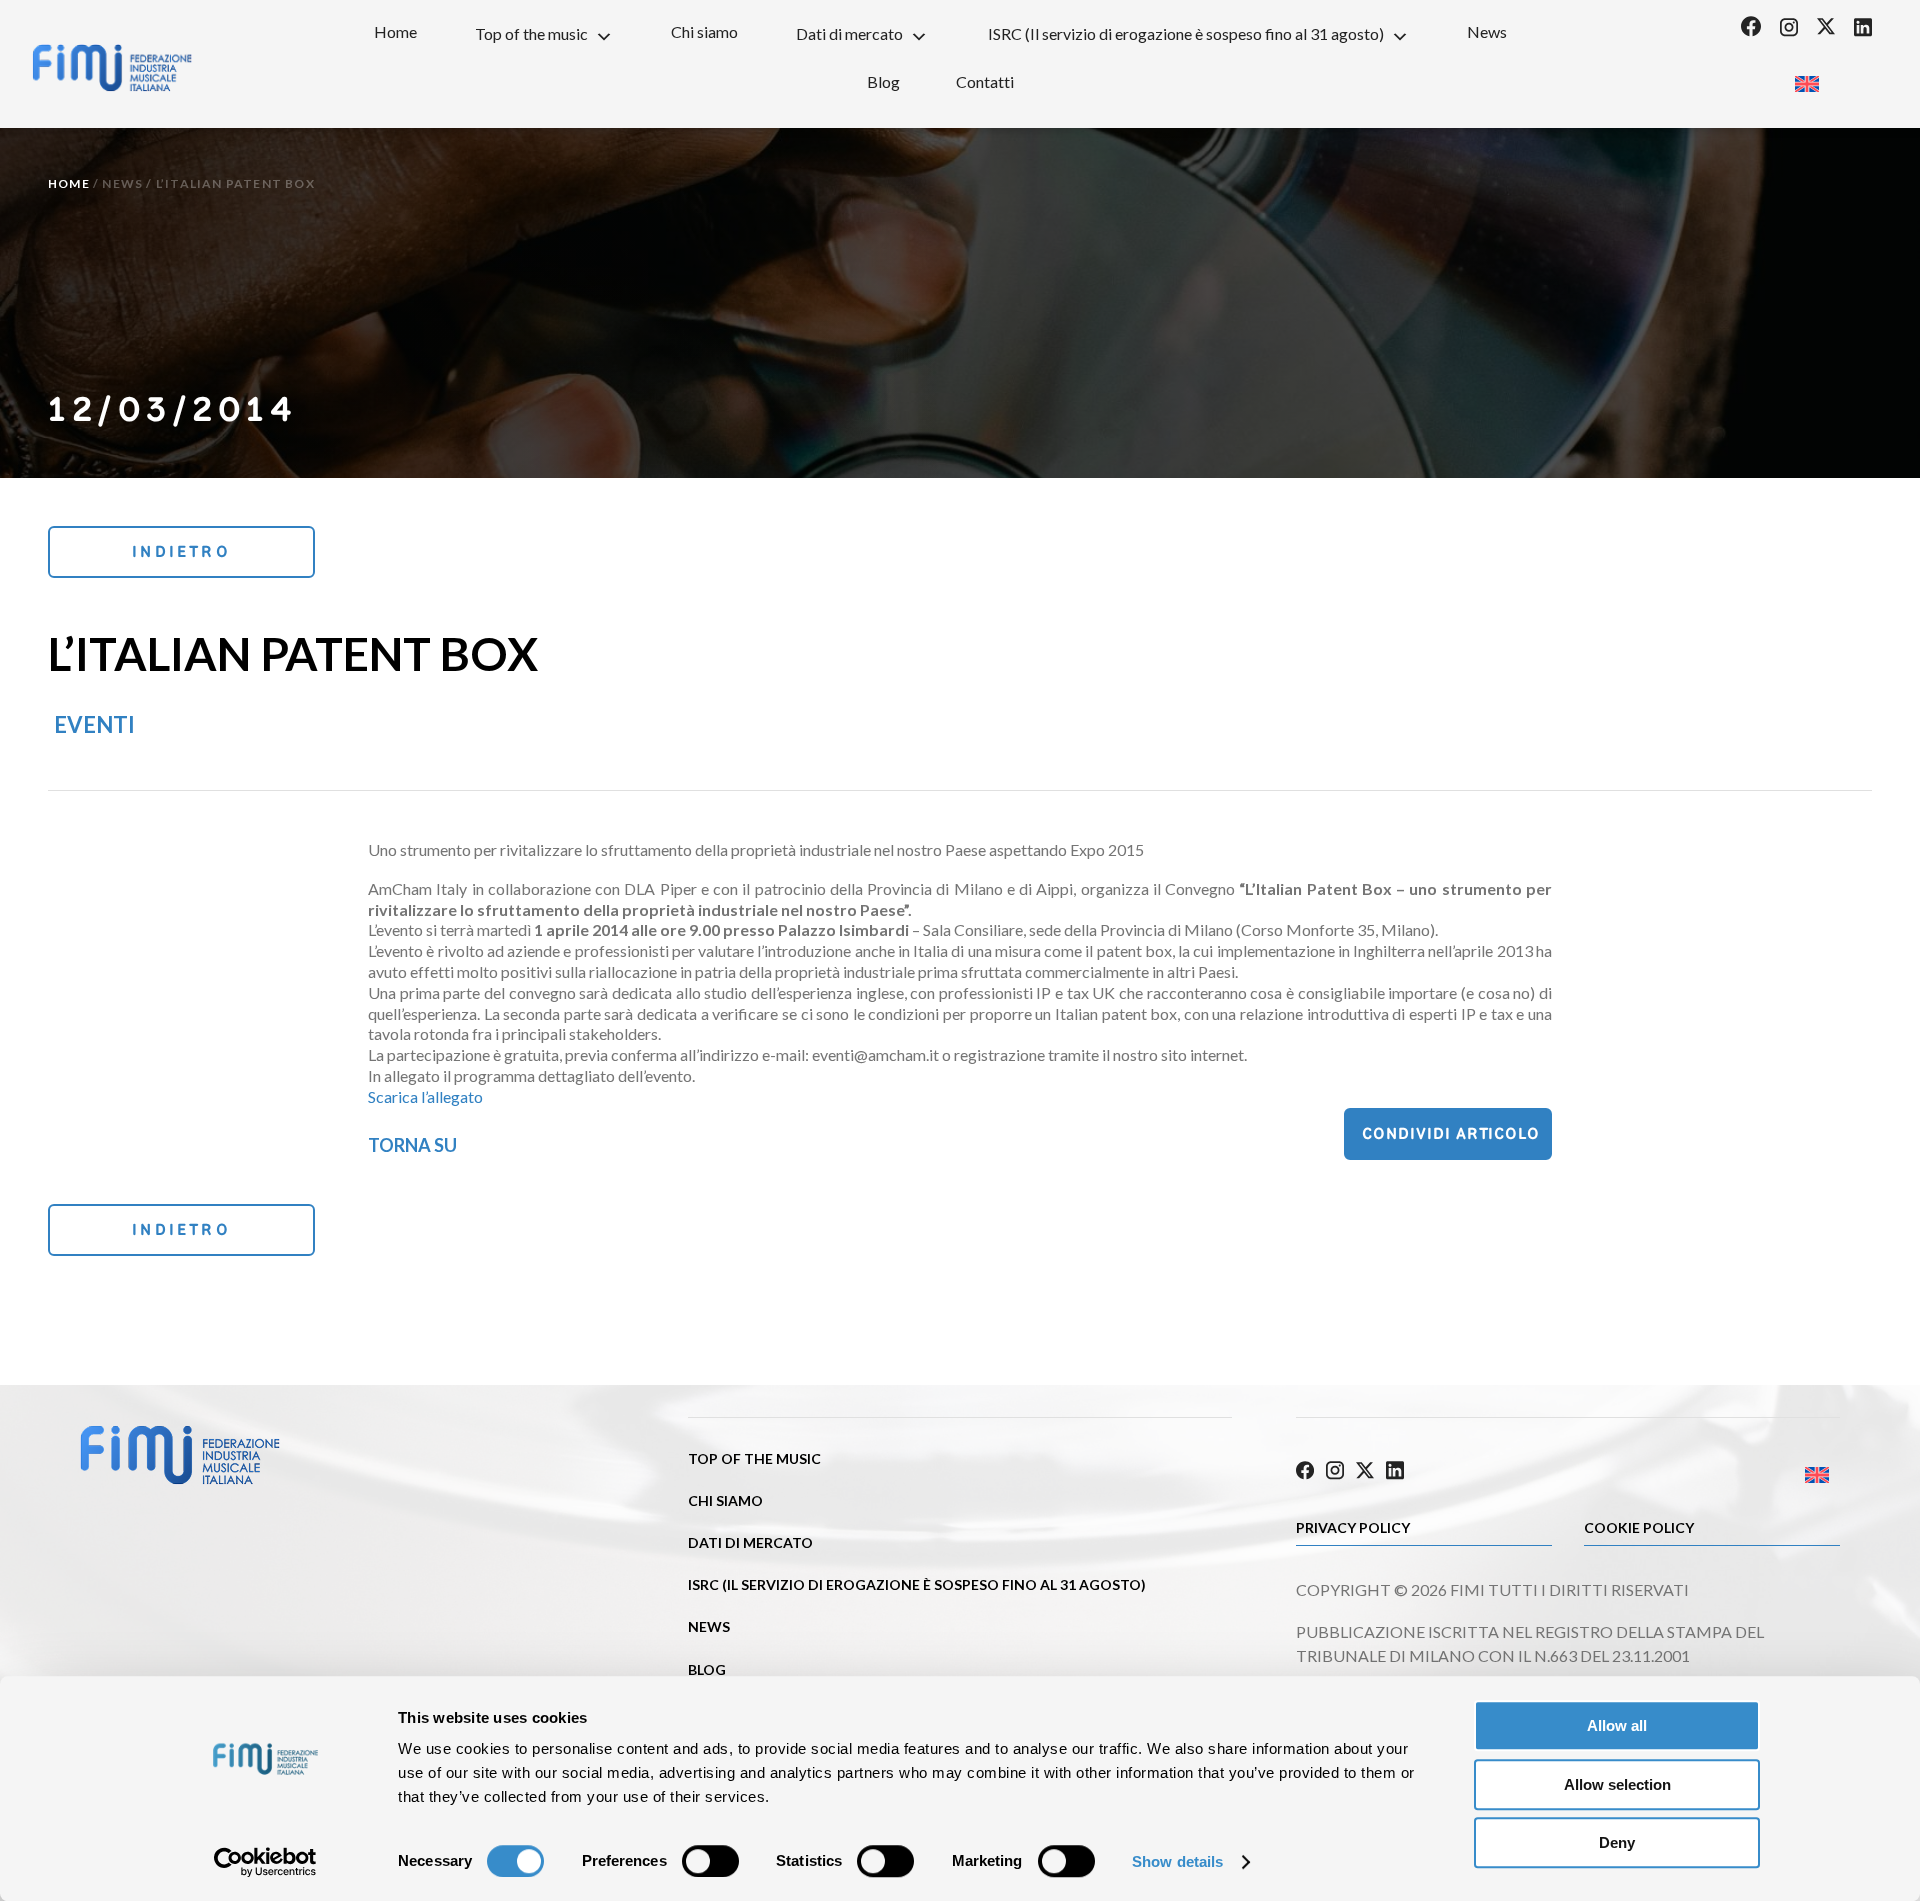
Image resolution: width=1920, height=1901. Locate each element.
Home (395, 31)
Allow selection (1617, 1784)
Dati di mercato (849, 33)
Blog (883, 81)
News (1487, 31)
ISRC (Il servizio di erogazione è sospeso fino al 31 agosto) (1186, 33)
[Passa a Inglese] (1806, 77)
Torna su (412, 1145)
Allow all (1617, 1725)
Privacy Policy (1353, 1527)
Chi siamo (704, 31)
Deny (1617, 1842)
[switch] (710, 1861)
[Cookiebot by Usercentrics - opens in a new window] (265, 1862)
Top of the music (531, 33)
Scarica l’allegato (425, 1096)
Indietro (181, 551)
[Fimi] (112, 68)
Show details (1177, 1861)
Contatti (985, 81)
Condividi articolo (1451, 1133)
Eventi (94, 724)
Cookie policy (1639, 1527)
